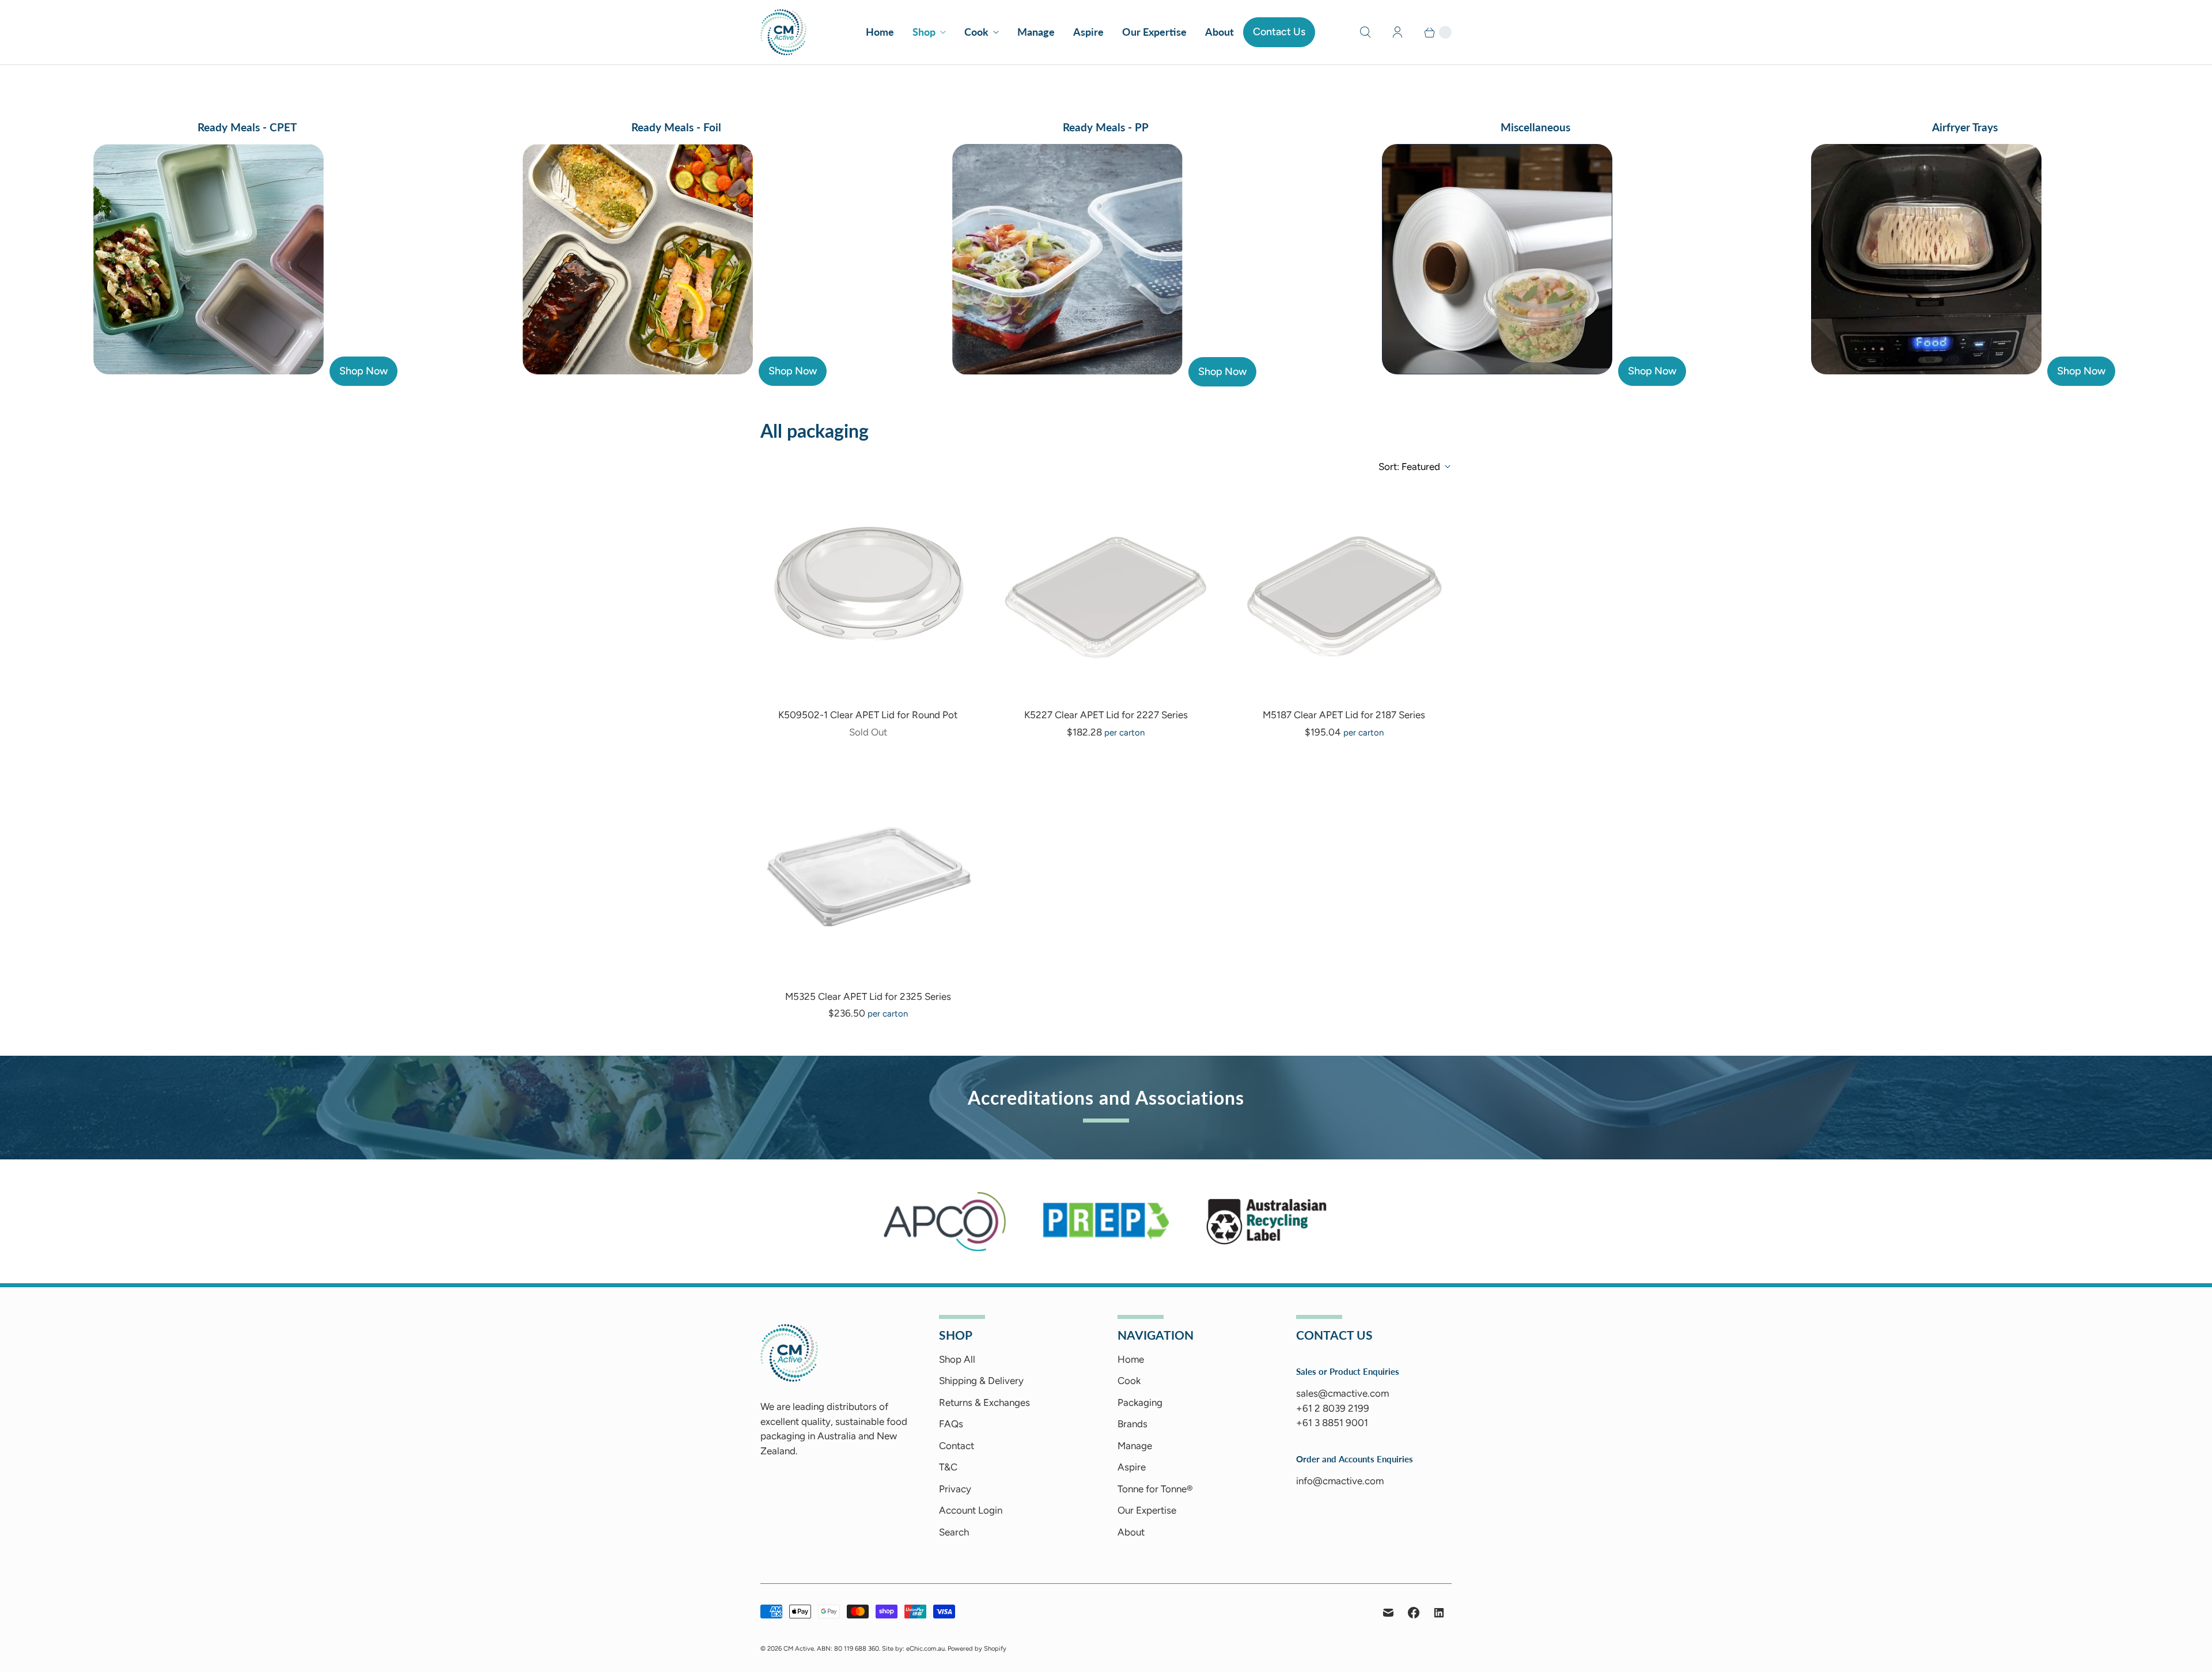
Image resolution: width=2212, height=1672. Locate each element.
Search (954, 1532)
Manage (1036, 32)
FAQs (951, 1424)
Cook (976, 32)
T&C (948, 1467)
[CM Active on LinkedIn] (1439, 1613)
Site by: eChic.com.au (913, 1648)
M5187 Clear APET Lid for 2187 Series (1344, 715)
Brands (1132, 1424)
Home (880, 32)
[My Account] (1397, 32)
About (1219, 32)
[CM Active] (783, 32)
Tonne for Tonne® (1155, 1489)
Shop (924, 32)
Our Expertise (1154, 32)
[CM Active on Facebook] (1414, 1613)
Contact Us (1279, 32)
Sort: (1409, 467)
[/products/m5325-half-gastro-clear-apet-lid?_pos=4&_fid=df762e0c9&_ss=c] (868, 872)
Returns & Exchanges (984, 1402)
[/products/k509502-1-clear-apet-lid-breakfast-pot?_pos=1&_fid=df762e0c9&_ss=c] (868, 591)
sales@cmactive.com (1342, 1393)
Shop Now (363, 371)
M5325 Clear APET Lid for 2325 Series (868, 996)
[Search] (1365, 32)
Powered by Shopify (977, 1648)
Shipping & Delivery (981, 1381)
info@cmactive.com (1340, 1481)
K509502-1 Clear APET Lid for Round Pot (868, 715)
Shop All (957, 1359)
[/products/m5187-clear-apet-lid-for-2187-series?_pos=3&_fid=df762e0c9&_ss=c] (1344, 591)
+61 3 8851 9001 (1332, 1423)
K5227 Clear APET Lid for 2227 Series (1106, 715)
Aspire (1088, 32)
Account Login (971, 1510)
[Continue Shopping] (1433, 32)
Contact (957, 1446)
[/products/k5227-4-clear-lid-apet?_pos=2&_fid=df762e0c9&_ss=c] (1106, 591)
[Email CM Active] (1388, 1613)
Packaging (1140, 1402)
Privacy (955, 1489)
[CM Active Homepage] (789, 1378)
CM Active (799, 1648)
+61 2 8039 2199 (1333, 1408)
